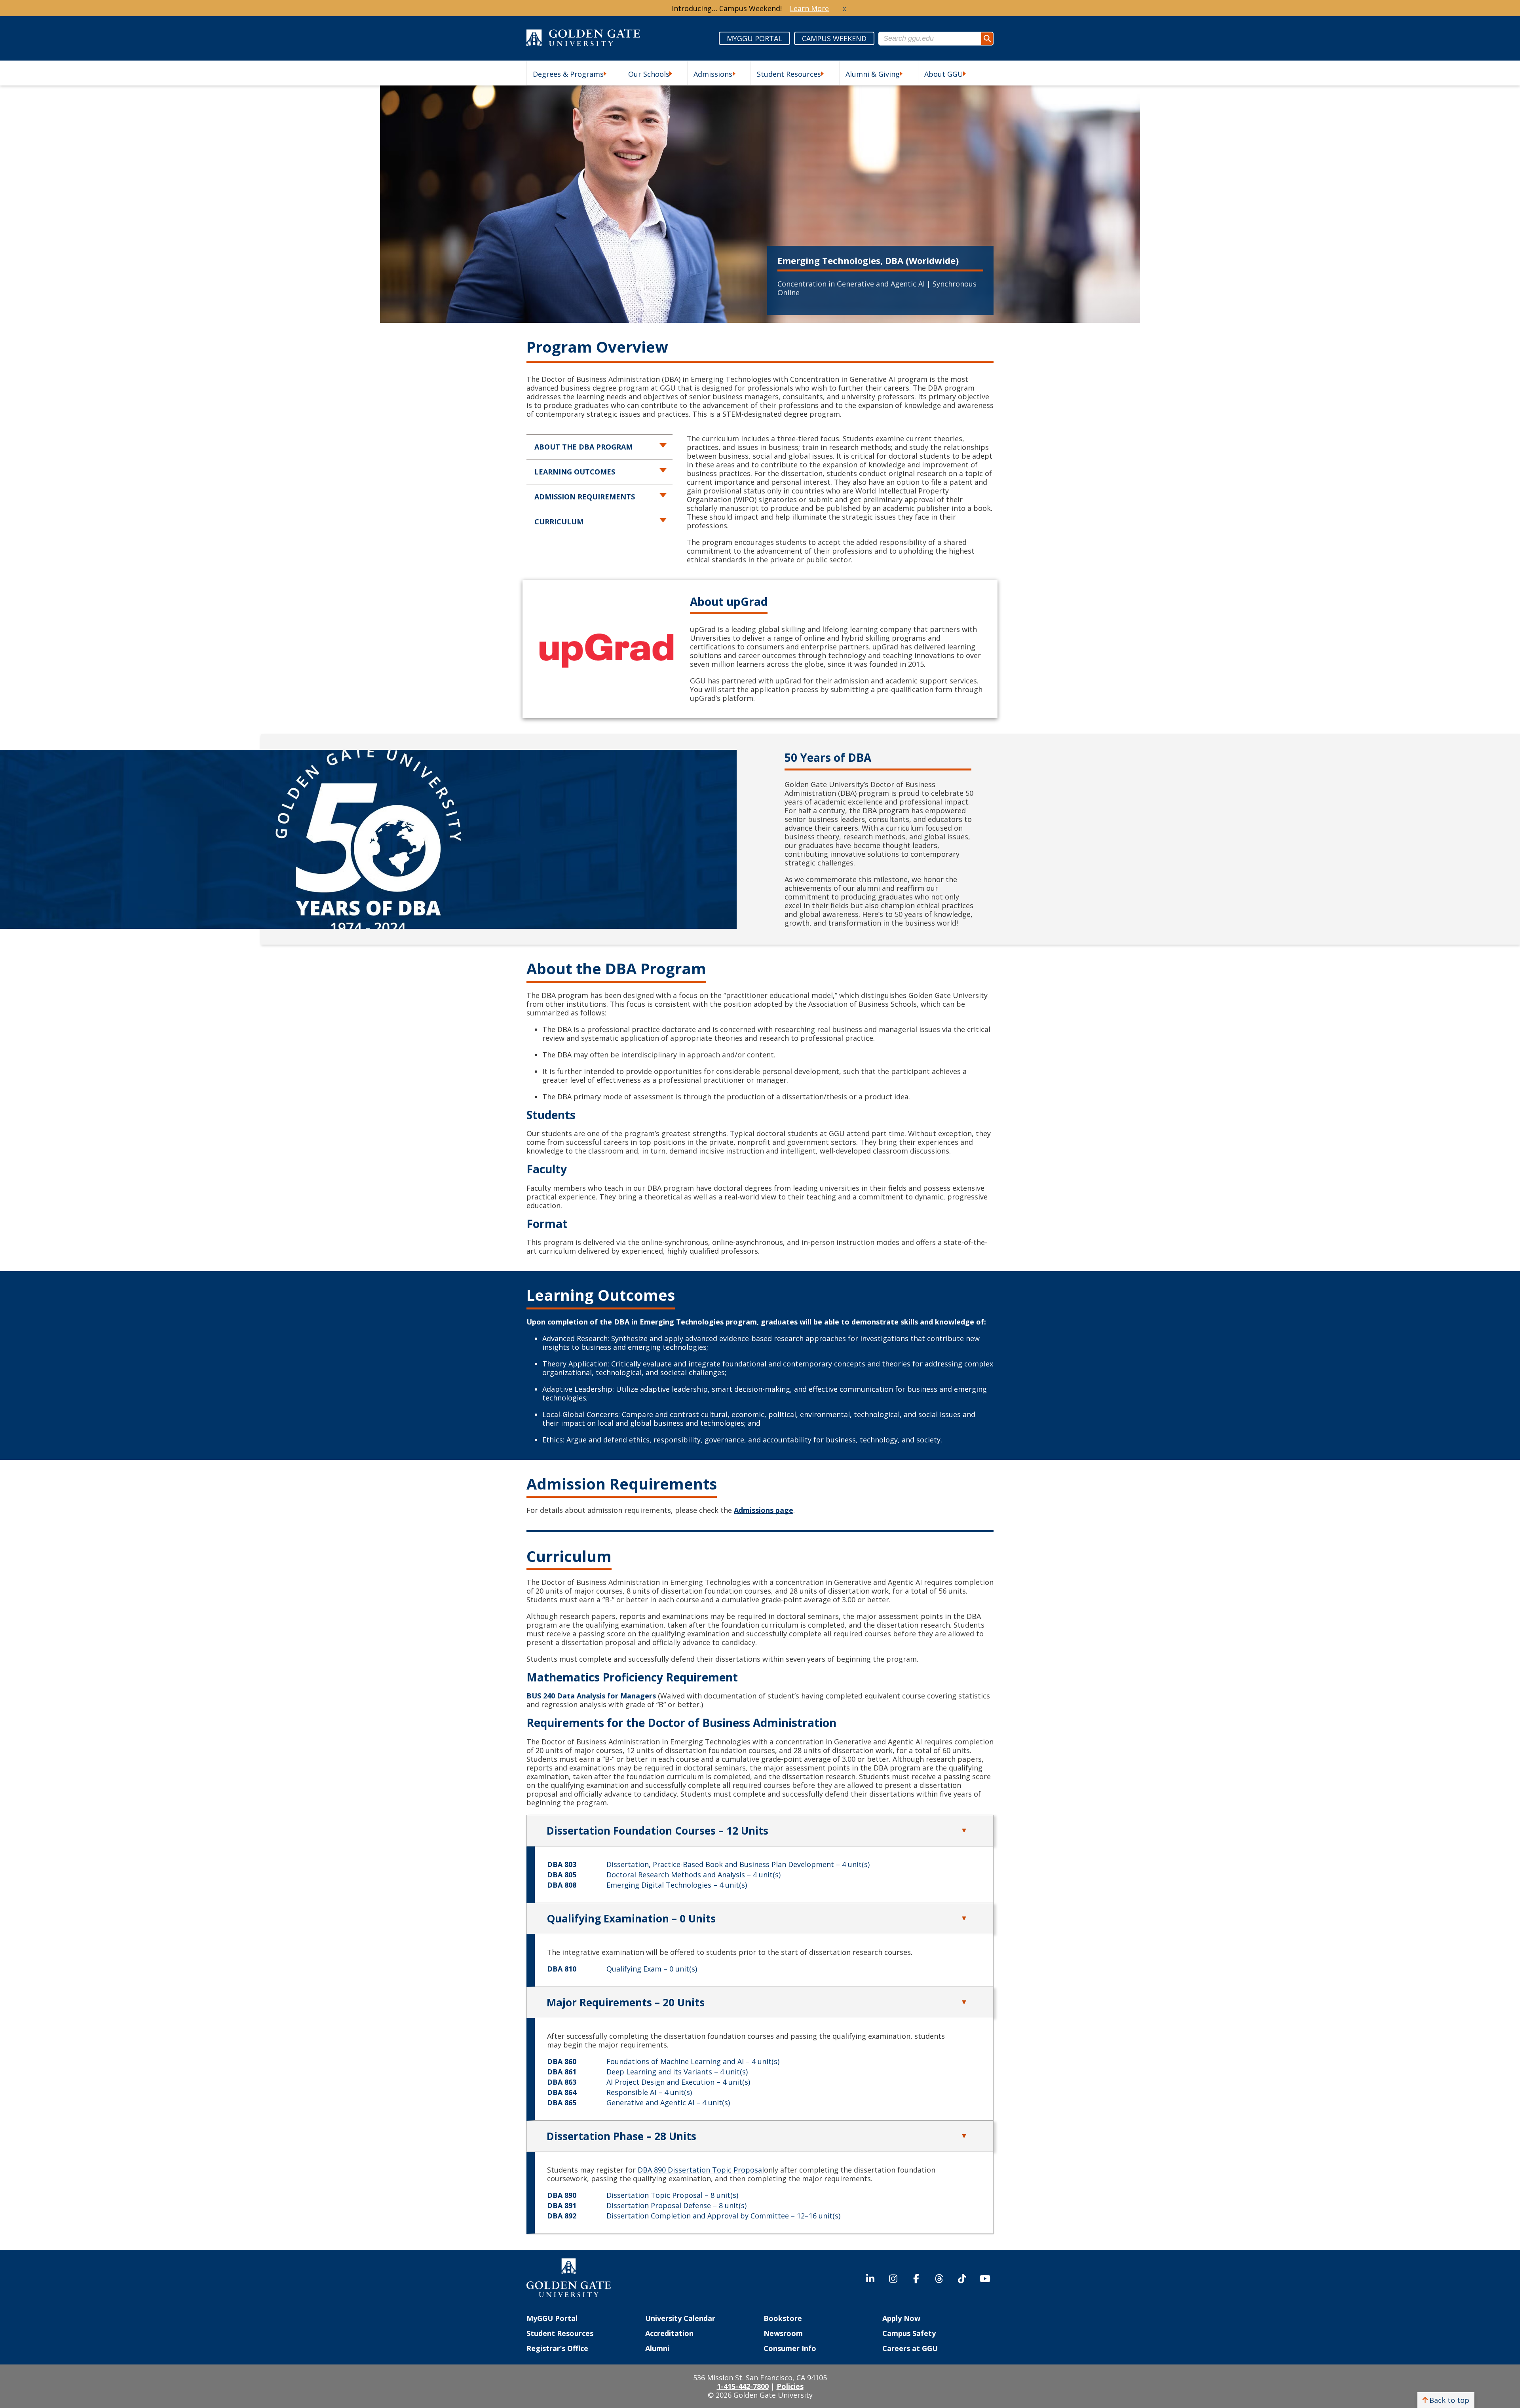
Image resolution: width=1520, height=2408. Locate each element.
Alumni (657, 2348)
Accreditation (669, 2333)
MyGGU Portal (552, 2318)
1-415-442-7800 (743, 2386)
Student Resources (789, 74)
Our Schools (649, 74)
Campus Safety (909, 2333)
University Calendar (680, 2318)
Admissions (713, 74)
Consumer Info (790, 2348)
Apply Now (901, 2318)
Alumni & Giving (873, 74)
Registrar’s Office (557, 2348)
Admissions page (764, 1510)
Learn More (809, 8)
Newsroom (783, 2333)
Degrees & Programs (568, 74)
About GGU (944, 74)
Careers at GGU (910, 2348)
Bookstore (783, 2318)
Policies (790, 2386)
